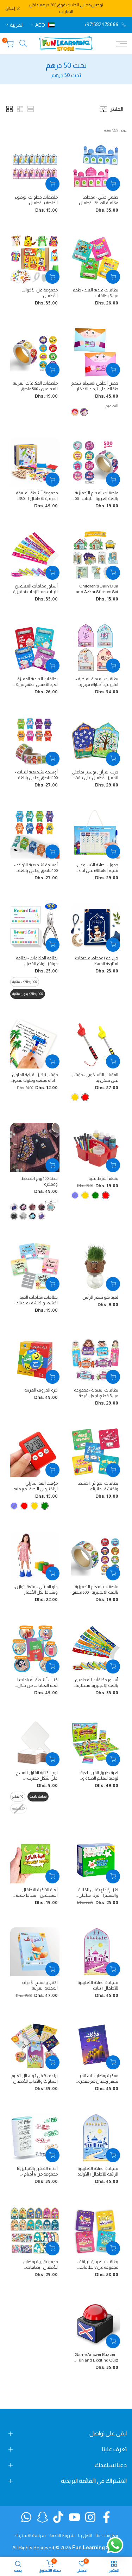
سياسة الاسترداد (30, 2536)
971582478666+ (101, 24)
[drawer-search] (23, 43)
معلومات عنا (107, 2536)
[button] (10, 109)
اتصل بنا (85, 2536)
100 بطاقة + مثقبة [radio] (25, 982)
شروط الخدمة (62, 2536)
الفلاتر (117, 109)
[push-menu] (121, 44)
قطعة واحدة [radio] (38, 1796)
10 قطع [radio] (18, 1796)
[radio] (85, 1097)
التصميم (112, 406)
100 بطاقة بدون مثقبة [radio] (28, 994)
